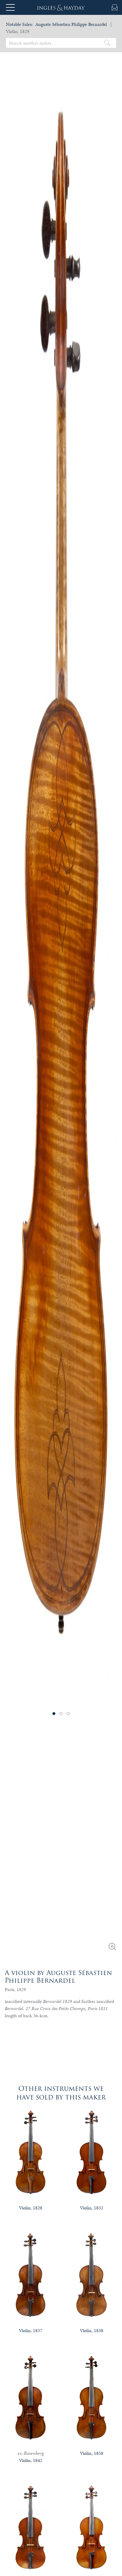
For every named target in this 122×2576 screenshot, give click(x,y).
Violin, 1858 (92, 2453)
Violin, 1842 (31, 2460)
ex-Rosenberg (31, 2453)
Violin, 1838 (92, 2330)
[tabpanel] (61, 873)
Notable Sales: (19, 24)
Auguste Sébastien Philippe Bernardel (71, 24)
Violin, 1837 (31, 2330)
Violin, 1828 (31, 2208)
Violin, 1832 (92, 2208)
